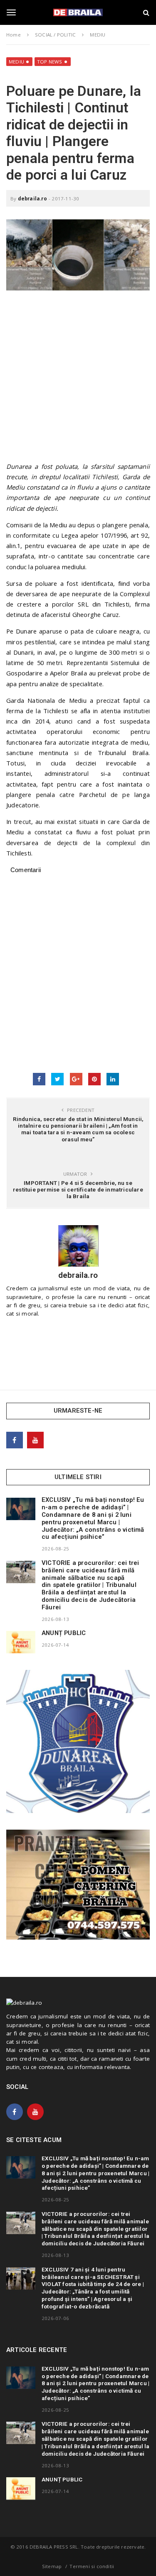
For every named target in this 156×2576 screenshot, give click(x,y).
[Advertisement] (78, 380)
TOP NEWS (50, 62)
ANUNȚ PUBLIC (64, 1633)
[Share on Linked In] (113, 1079)
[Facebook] (15, 1440)
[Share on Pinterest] (94, 1079)
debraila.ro (32, 199)
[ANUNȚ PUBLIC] (21, 1642)
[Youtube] (35, 1440)
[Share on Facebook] (39, 1079)
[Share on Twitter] (57, 1079)
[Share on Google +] (76, 1079)
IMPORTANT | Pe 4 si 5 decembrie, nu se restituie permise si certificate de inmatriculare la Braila (78, 1189)
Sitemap (52, 2566)
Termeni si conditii (92, 2566)
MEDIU (16, 62)
